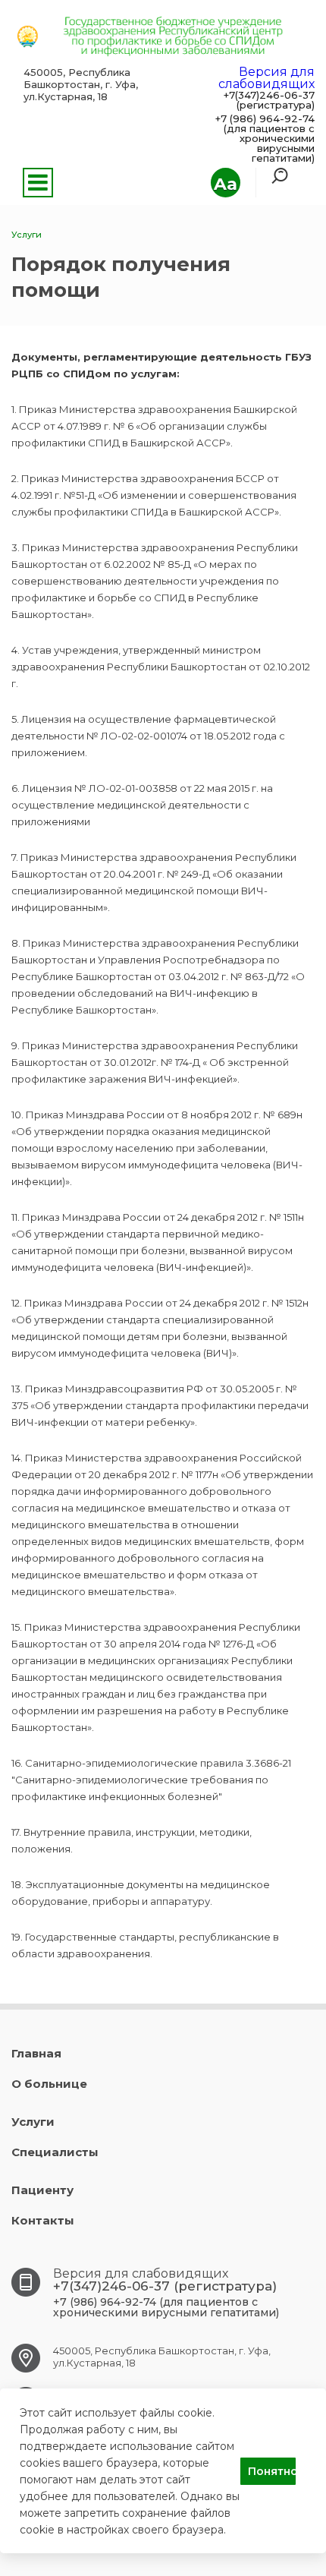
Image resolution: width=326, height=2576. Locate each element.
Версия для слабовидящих (266, 78)
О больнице (49, 2084)
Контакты (43, 2220)
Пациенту (42, 2190)
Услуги (33, 2122)
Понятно (272, 2471)
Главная (36, 2053)
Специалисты (55, 2152)
